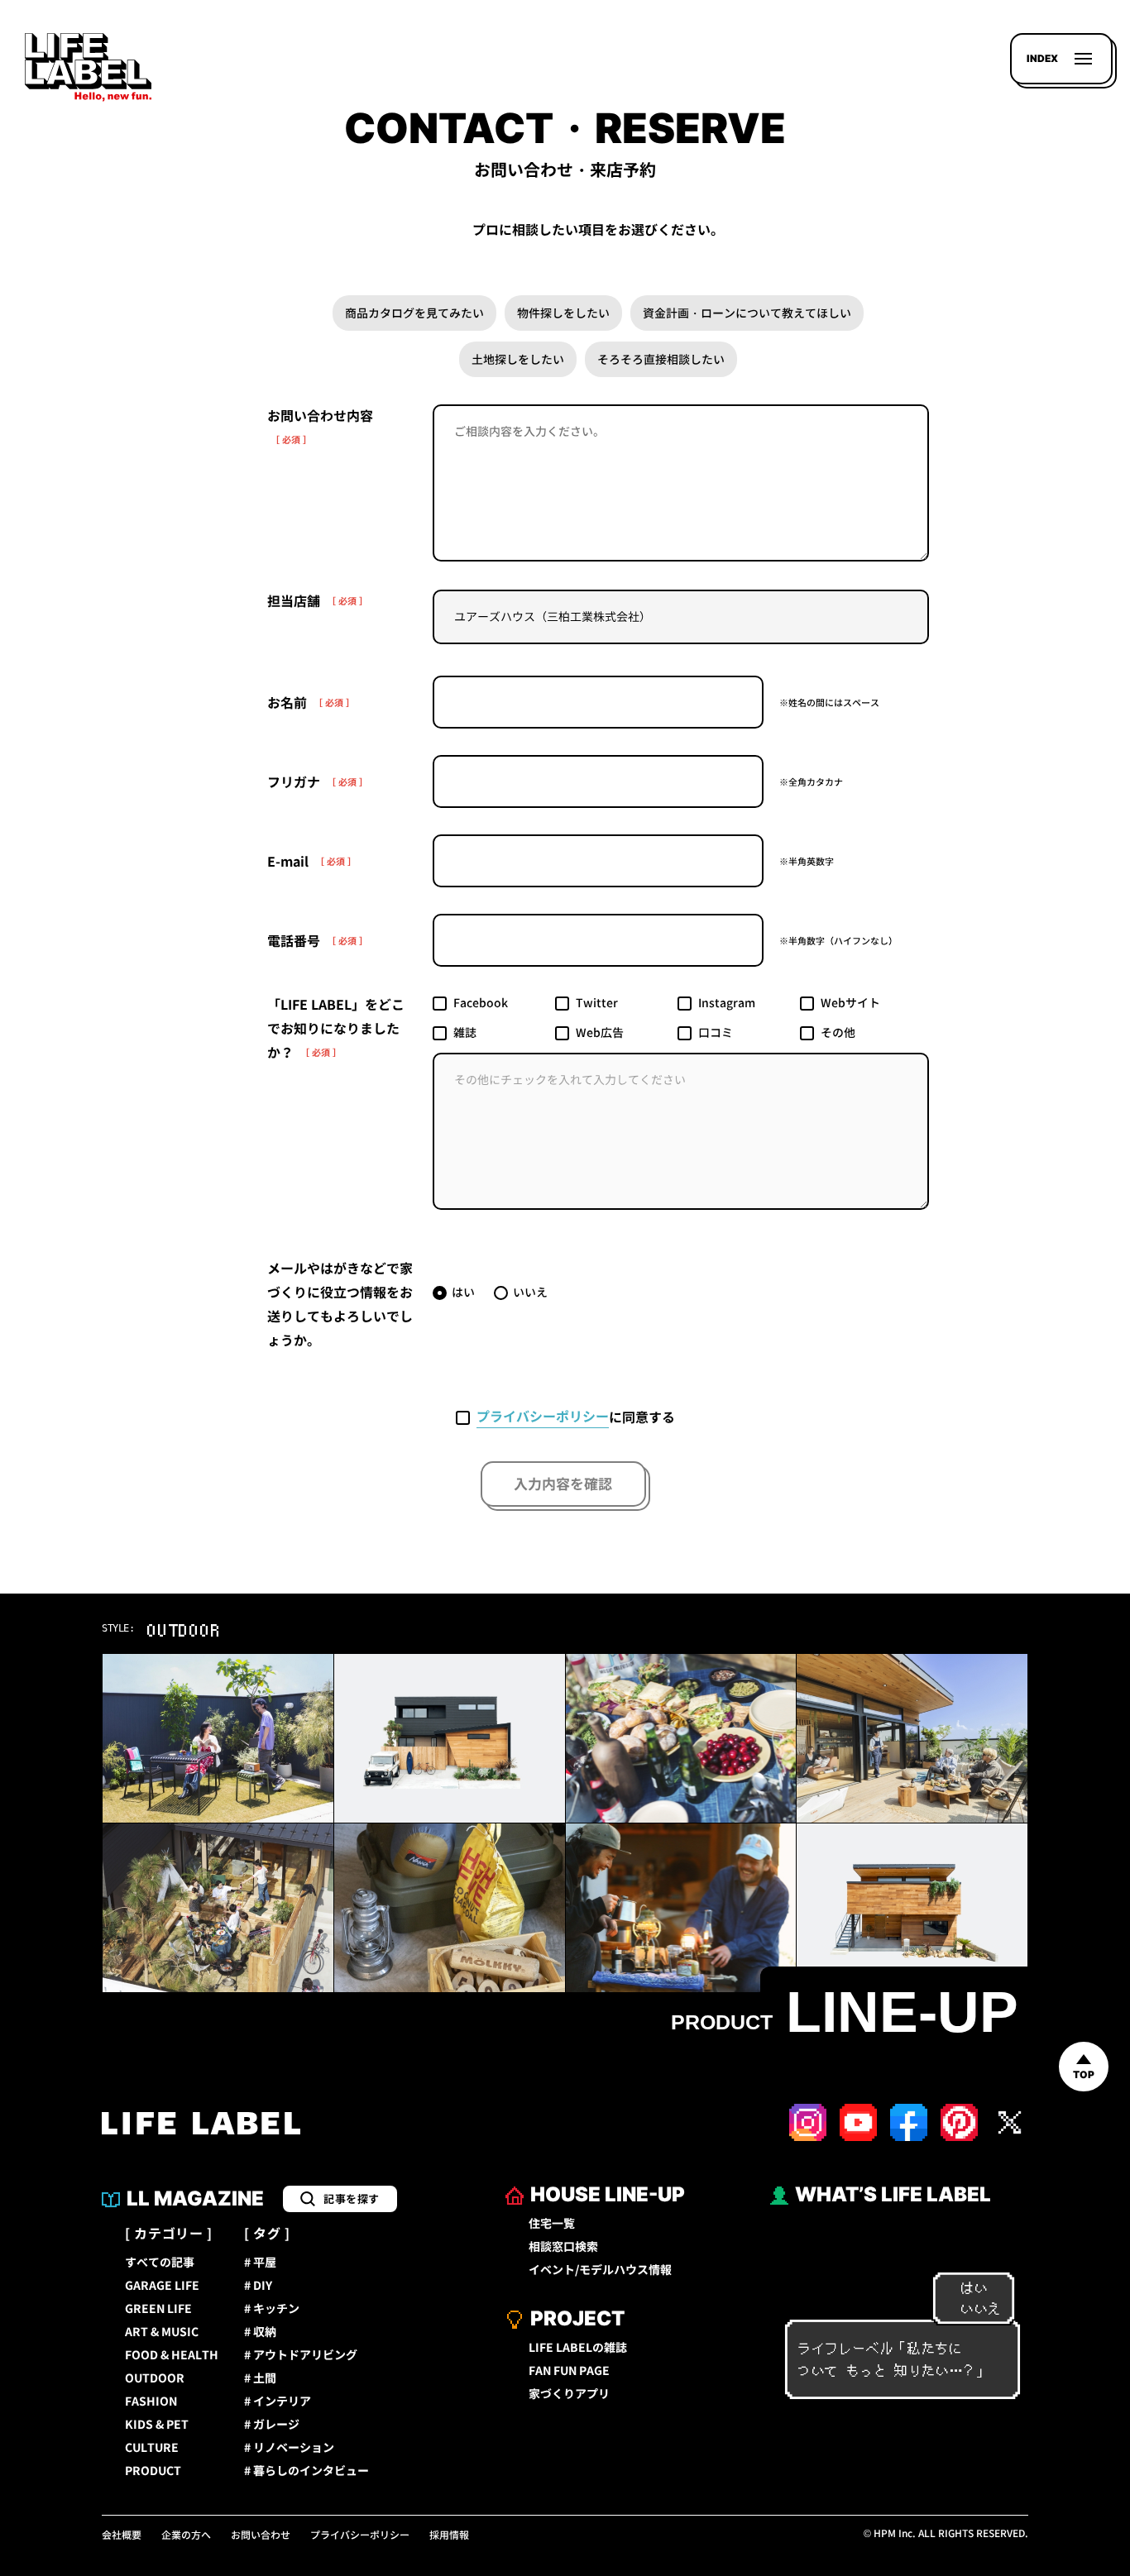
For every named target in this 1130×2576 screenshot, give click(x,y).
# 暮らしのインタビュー (306, 2471)
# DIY (258, 2286)
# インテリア (278, 2402)
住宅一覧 (552, 2224)
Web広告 (600, 1032)
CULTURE (152, 2448)
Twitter (597, 1003)
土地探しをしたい (518, 359)
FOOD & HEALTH (172, 2355)
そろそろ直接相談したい (661, 359)
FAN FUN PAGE (569, 2371)
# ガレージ (272, 2425)
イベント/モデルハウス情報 (600, 2270)
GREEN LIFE (158, 2309)
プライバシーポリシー (543, 1417)
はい (463, 1292)
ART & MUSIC (162, 2332)
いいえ (530, 1292)
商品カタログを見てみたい (414, 313)
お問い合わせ (261, 2535)
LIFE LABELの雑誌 (578, 2348)
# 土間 (260, 2378)
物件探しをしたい (563, 313)
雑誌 (465, 1032)
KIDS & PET (157, 2425)
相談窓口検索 (563, 2247)
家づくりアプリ (569, 2394)
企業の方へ (186, 2535)
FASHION (151, 2402)
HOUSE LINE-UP (608, 2194)
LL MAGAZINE (195, 2198)
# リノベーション (289, 2448)
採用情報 (449, 2535)
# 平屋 (260, 2263)
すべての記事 (160, 2263)
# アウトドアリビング (301, 2355)
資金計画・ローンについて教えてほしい (747, 313)
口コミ (716, 1032)
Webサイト (850, 1003)
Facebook (481, 1003)
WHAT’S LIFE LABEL (893, 2194)
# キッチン (272, 2309)
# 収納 (260, 2332)
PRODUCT (153, 2471)
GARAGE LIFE (162, 2286)
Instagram (727, 1003)
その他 (838, 1032)
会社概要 (122, 2535)
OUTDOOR (155, 2378)
